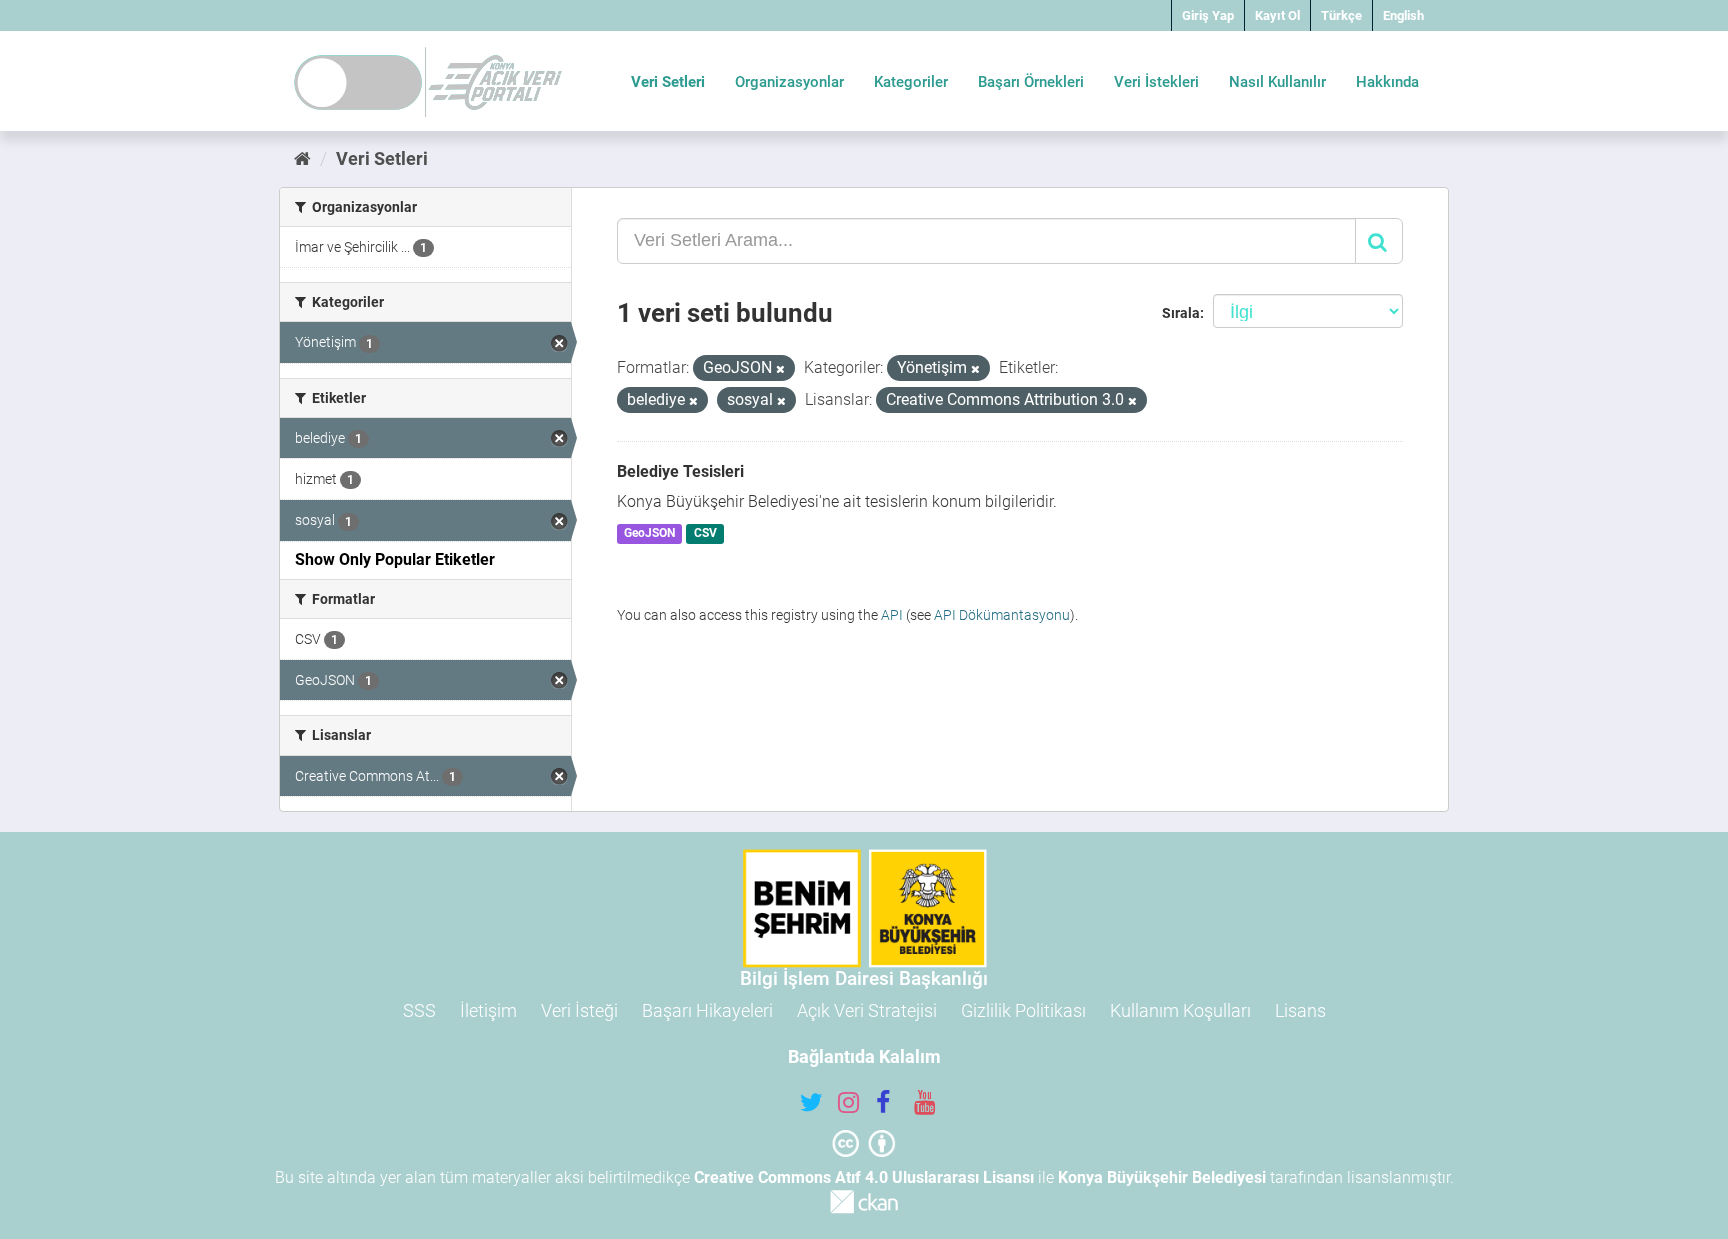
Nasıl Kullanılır (1277, 82)
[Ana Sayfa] (302, 158)
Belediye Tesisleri (680, 471)
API (892, 615)
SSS (419, 1010)
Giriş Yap (1208, 15)
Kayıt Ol (1277, 15)
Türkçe (1341, 15)
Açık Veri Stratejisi (867, 1010)
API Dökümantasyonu (1002, 615)
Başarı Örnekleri (1031, 82)
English (1403, 15)
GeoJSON (649, 534)
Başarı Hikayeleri (707, 1010)
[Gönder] (1379, 241)
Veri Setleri (668, 82)
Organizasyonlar (789, 82)
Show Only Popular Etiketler (395, 559)
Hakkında (1387, 82)
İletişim (488, 1010)
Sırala (1181, 313)
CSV (705, 534)
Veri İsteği (579, 1010)
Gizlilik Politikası (1023, 1010)
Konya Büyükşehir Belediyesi (1162, 1177)
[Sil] (780, 369)
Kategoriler (911, 82)
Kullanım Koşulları (1180, 1010)
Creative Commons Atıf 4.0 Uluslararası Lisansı (864, 1177)
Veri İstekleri (1156, 82)
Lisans (1300, 1010)
